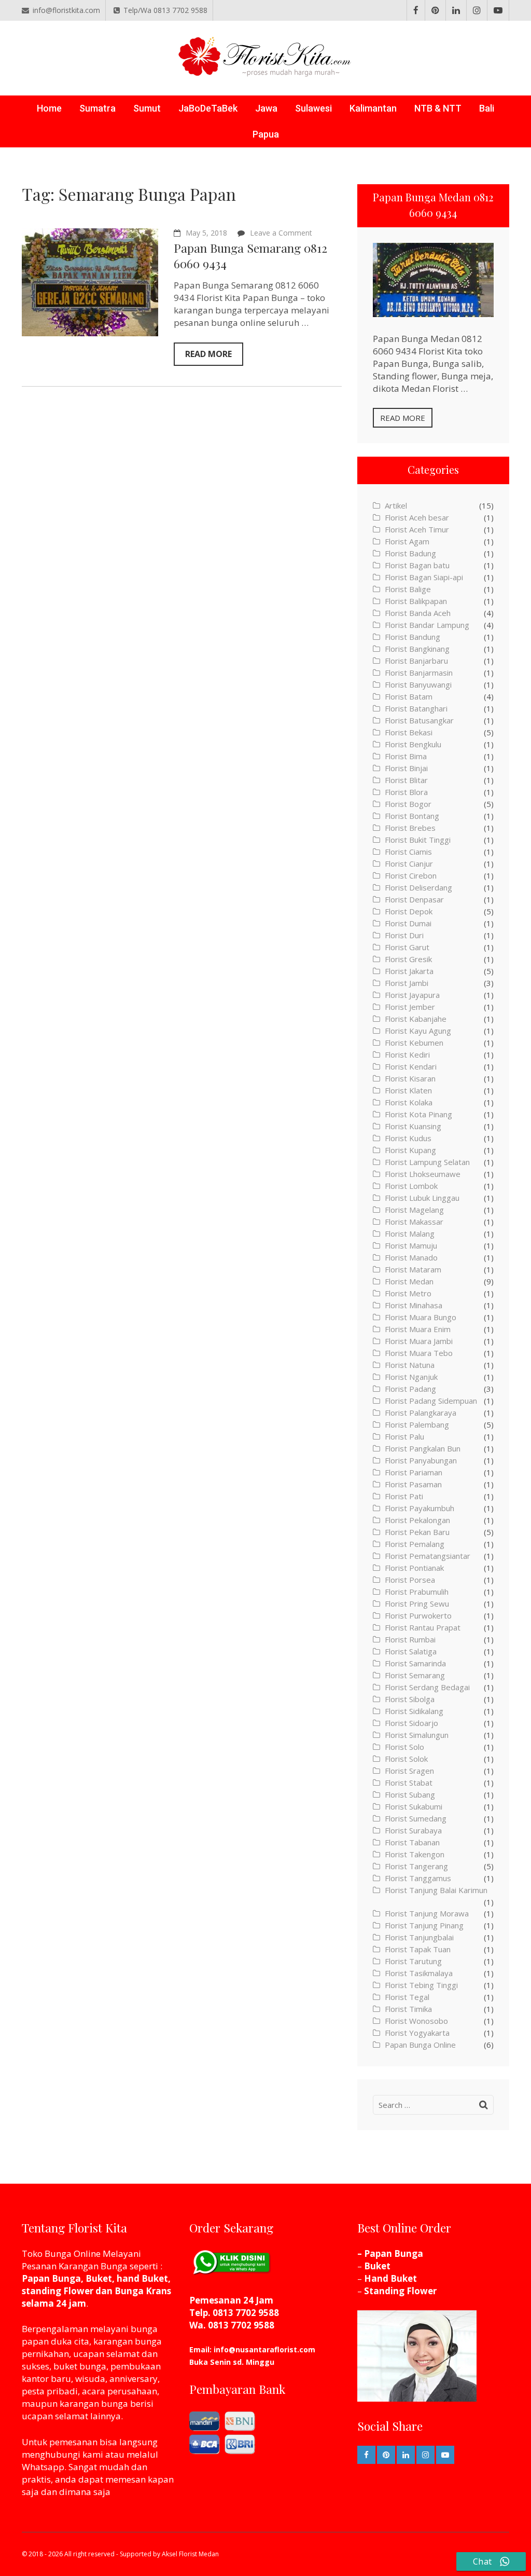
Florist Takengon (415, 1854)
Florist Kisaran (410, 1078)
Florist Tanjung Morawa (427, 1913)
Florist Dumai (408, 923)
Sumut (147, 108)
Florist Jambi (407, 983)
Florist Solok (406, 1759)
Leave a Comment (281, 233)
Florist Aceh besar (417, 517)
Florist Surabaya (413, 1830)
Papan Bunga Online (420, 2045)
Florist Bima (406, 756)
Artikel (396, 505)
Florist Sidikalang (414, 1711)
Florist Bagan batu (417, 565)
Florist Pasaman (413, 1484)
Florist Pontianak (414, 1568)
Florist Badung (410, 553)
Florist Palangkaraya (421, 1413)
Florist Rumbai (410, 1639)
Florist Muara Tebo (419, 1353)
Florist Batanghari (416, 708)
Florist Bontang (412, 816)
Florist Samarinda (415, 1663)
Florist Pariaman (414, 1472)
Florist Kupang (410, 1150)
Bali (487, 108)
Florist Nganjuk (411, 1377)
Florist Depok (409, 911)
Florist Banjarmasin (419, 673)
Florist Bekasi (409, 732)
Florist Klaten (408, 1090)
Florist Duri (404, 935)
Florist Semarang (415, 1675)
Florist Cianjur (409, 864)
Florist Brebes (410, 828)
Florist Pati (404, 1496)
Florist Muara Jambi (419, 1341)
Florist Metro (408, 1293)
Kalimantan (373, 108)
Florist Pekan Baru (417, 1532)
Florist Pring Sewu (417, 1604)
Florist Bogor (408, 804)
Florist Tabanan (412, 1842)
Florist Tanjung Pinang (424, 1925)
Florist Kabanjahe (416, 1019)
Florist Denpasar (414, 899)
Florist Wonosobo (416, 2021)
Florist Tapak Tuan (418, 1949)
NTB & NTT (438, 108)
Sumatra (97, 108)
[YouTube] (498, 10)
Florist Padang (410, 1389)
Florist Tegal (407, 1997)
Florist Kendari (411, 1066)
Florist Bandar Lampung (427, 625)
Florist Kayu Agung (418, 1031)
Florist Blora (406, 792)
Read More (208, 354)
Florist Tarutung (413, 1961)
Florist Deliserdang (418, 887)
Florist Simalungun (417, 1735)
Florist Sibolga (410, 1699)
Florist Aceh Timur (417, 529)
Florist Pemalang (415, 1544)
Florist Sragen (409, 1771)
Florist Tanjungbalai (419, 1937)
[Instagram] (477, 10)
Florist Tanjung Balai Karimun (436, 1890)
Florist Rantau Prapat (423, 1627)
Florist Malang (410, 1234)
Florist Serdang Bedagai (427, 1687)
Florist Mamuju (411, 1245)
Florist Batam (409, 696)
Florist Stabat (409, 1783)
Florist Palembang (417, 1424)
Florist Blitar (406, 780)
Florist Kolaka (409, 1102)
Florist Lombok (411, 1186)
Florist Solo (404, 1747)
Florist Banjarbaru (416, 661)
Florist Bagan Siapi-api (424, 577)
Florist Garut (407, 947)
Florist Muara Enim (418, 1329)
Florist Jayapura (412, 995)
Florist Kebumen (414, 1043)
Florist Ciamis (408, 852)
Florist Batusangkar (419, 720)
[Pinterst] (435, 10)
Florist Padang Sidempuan (431, 1401)
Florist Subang (410, 1794)
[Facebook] (416, 10)
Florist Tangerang (416, 1866)
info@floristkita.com (66, 10)
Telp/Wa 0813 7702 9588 (165, 10)
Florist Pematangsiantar (428, 1556)
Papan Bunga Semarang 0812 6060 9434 (250, 256)
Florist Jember (410, 1007)
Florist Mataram (413, 1269)
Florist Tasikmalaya (419, 1973)
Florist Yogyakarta (417, 2033)
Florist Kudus (408, 1138)
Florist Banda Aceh (418, 613)
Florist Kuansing (413, 1126)
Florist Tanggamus (418, 1878)
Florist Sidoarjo (411, 1723)
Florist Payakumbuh (420, 1508)
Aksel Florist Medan (190, 2554)
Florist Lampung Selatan (427, 1162)
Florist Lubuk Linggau (422, 1198)
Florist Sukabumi (414, 1806)
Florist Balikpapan (416, 601)
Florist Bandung (413, 637)
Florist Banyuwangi (418, 684)
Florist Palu (404, 1436)
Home (49, 108)
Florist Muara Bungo (421, 1317)
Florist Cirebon (411, 875)
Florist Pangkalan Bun (423, 1448)
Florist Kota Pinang (418, 1114)
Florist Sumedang (416, 1818)
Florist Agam (407, 541)
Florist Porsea (410, 1580)
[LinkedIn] (456, 10)
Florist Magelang (414, 1210)
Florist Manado (411, 1257)
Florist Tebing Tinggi (421, 1985)
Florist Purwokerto (418, 1615)
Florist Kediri (407, 1054)
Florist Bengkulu (413, 744)
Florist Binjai (406, 768)
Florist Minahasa (414, 1305)
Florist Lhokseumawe (423, 1174)
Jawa (266, 108)
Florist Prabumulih (417, 1592)
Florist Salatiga (411, 1651)
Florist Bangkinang (417, 649)
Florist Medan (409, 1281)
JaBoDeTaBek (208, 108)
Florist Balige (408, 589)
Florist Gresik (408, 959)
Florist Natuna (410, 1365)
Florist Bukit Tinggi (418, 840)
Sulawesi (313, 108)
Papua (266, 134)
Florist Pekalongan (417, 1520)
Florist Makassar (414, 1222)
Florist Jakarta (409, 971)
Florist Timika (408, 2009)
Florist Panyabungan (421, 1460)
